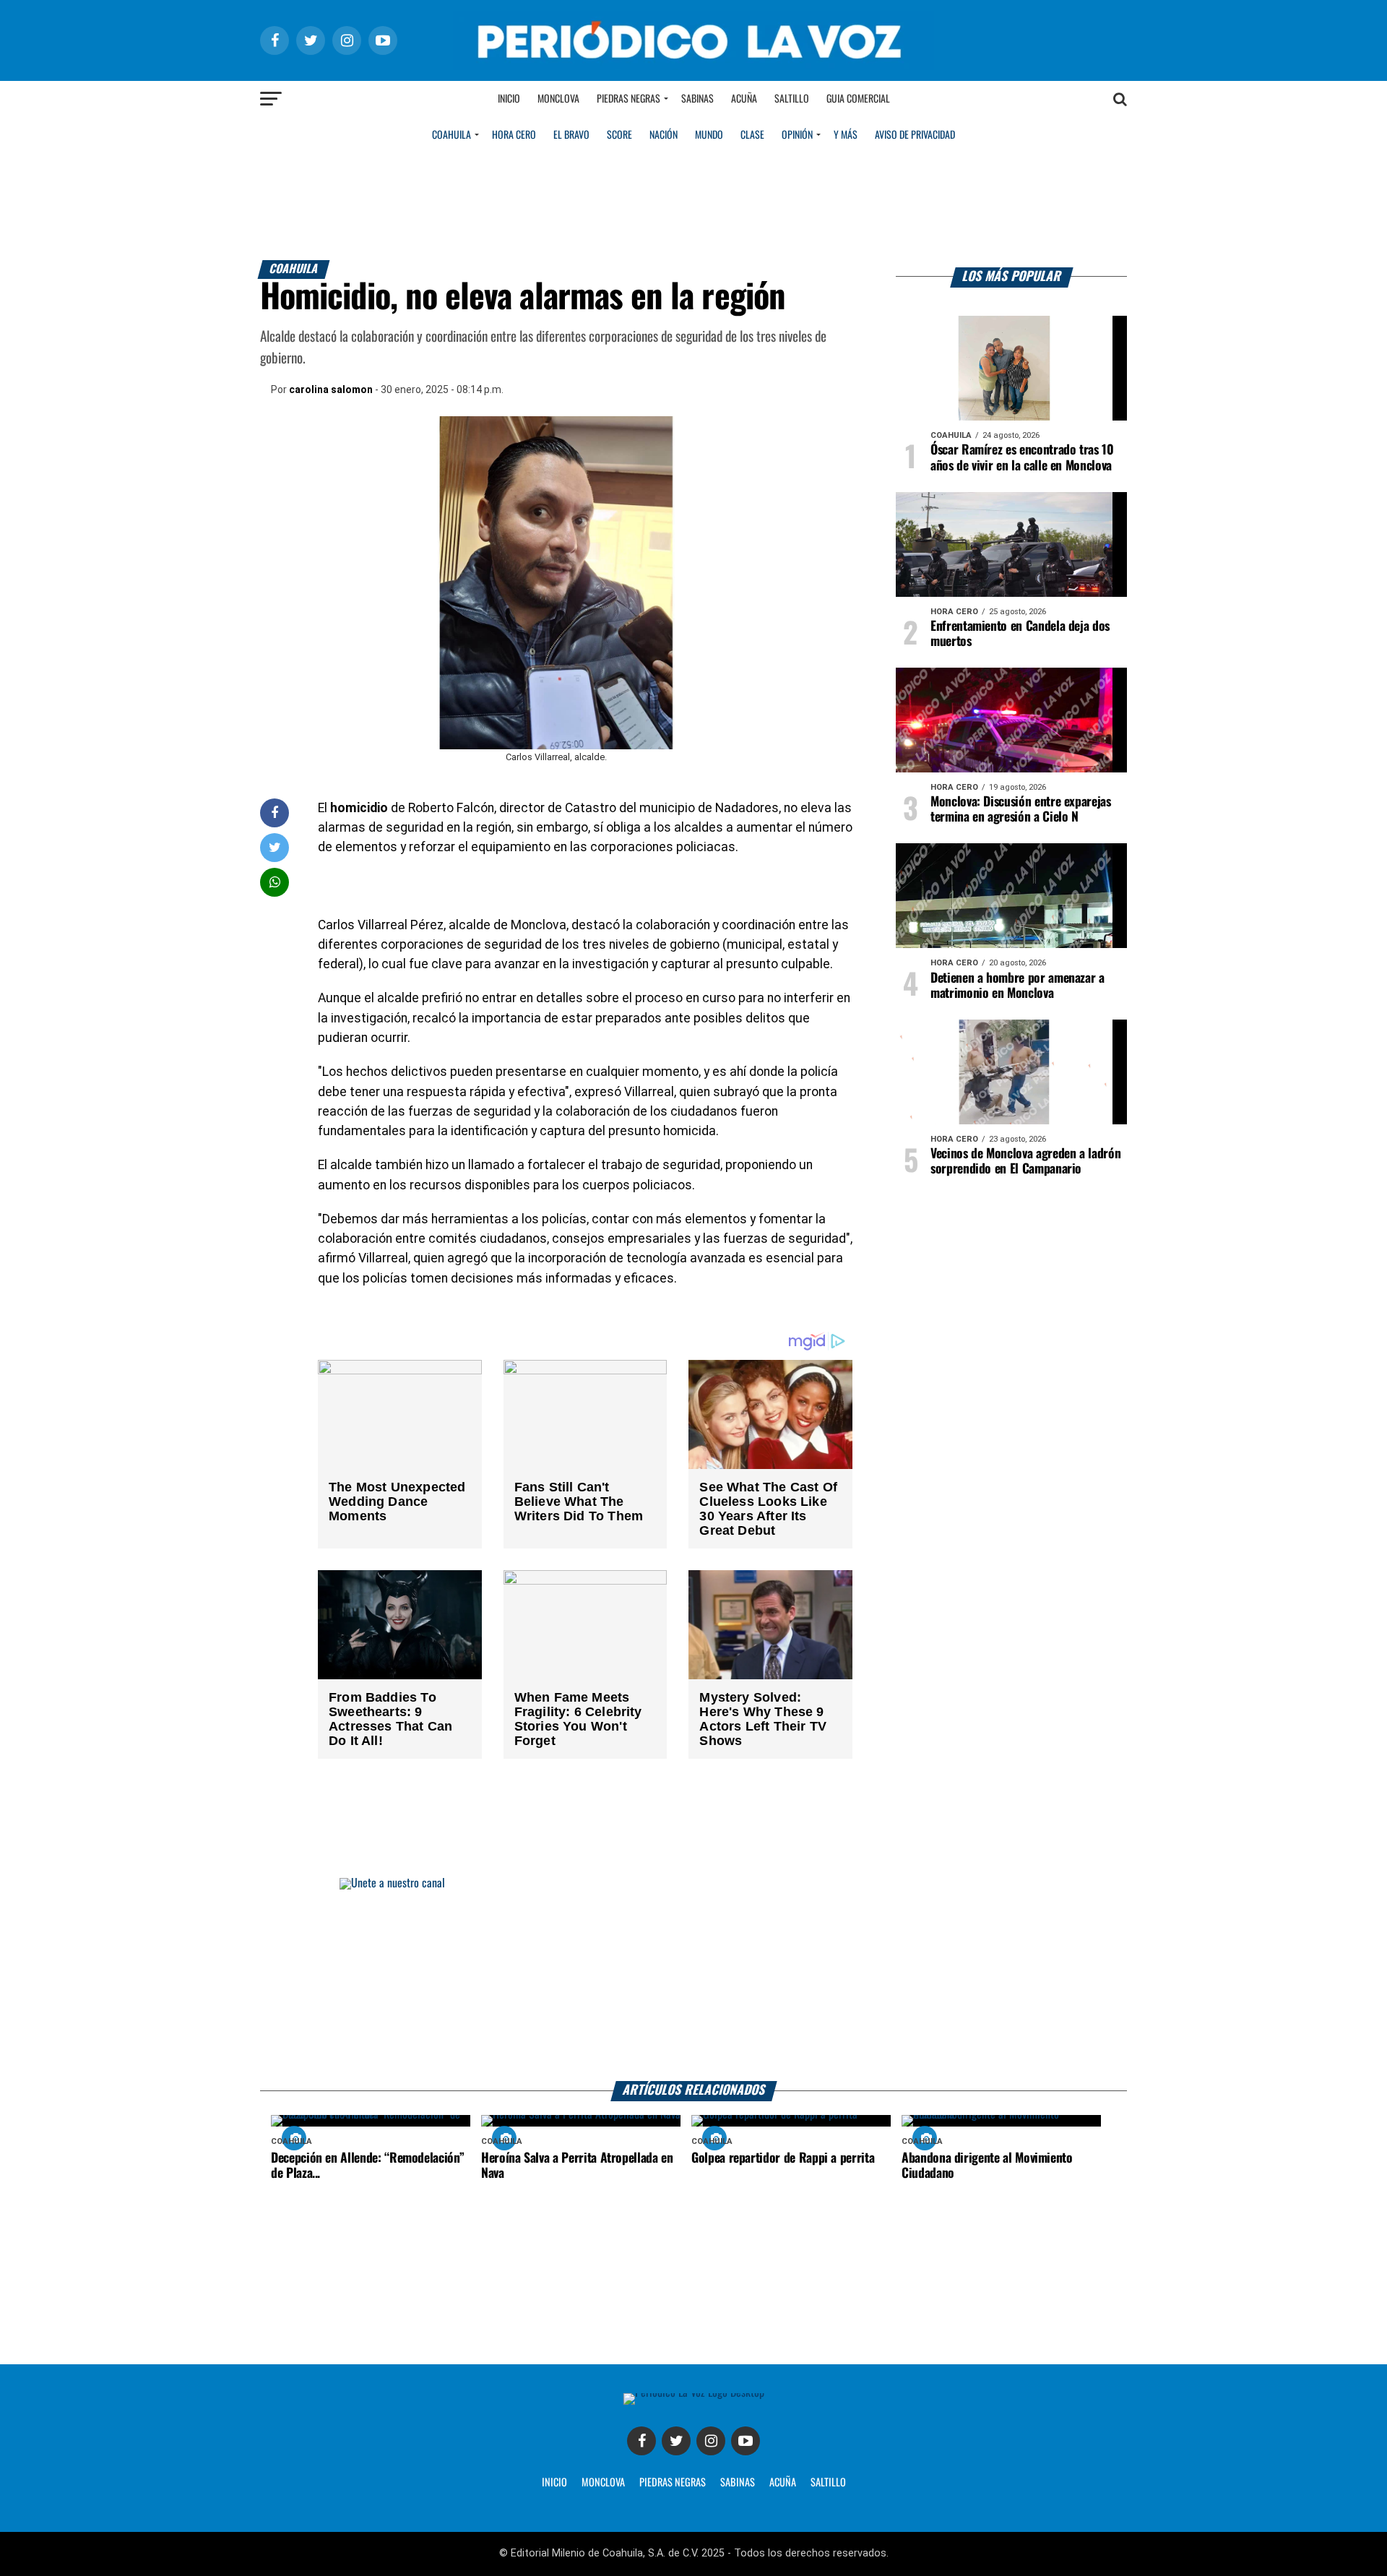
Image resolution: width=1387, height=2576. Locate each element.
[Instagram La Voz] (711, 2441)
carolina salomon (331, 389)
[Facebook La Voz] (641, 2441)
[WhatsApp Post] (275, 882)
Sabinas (697, 99)
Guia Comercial (858, 99)
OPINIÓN (797, 135)
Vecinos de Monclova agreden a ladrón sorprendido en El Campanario (1025, 1162)
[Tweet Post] (275, 847)
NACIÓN (664, 135)
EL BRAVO (571, 135)
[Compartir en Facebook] (275, 813)
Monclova (558, 99)
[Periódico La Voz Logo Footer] (694, 2393)
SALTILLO (828, 2483)
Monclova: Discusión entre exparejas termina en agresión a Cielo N (1021, 810)
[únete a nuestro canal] (693, 1980)
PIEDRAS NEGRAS (673, 2483)
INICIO (554, 2483)
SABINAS (738, 2483)
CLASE (752, 135)
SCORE (619, 135)
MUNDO (709, 135)
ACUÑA (783, 2483)
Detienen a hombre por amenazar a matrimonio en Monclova (1017, 986)
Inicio (509, 99)
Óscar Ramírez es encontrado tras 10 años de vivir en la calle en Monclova (1022, 458)
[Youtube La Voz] (746, 2441)
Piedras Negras (628, 99)
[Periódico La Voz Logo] (693, 66)
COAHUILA (451, 135)
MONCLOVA (603, 2483)
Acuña (744, 99)
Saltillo (792, 99)
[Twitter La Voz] (676, 2441)
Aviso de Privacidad (915, 135)
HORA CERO (514, 135)
